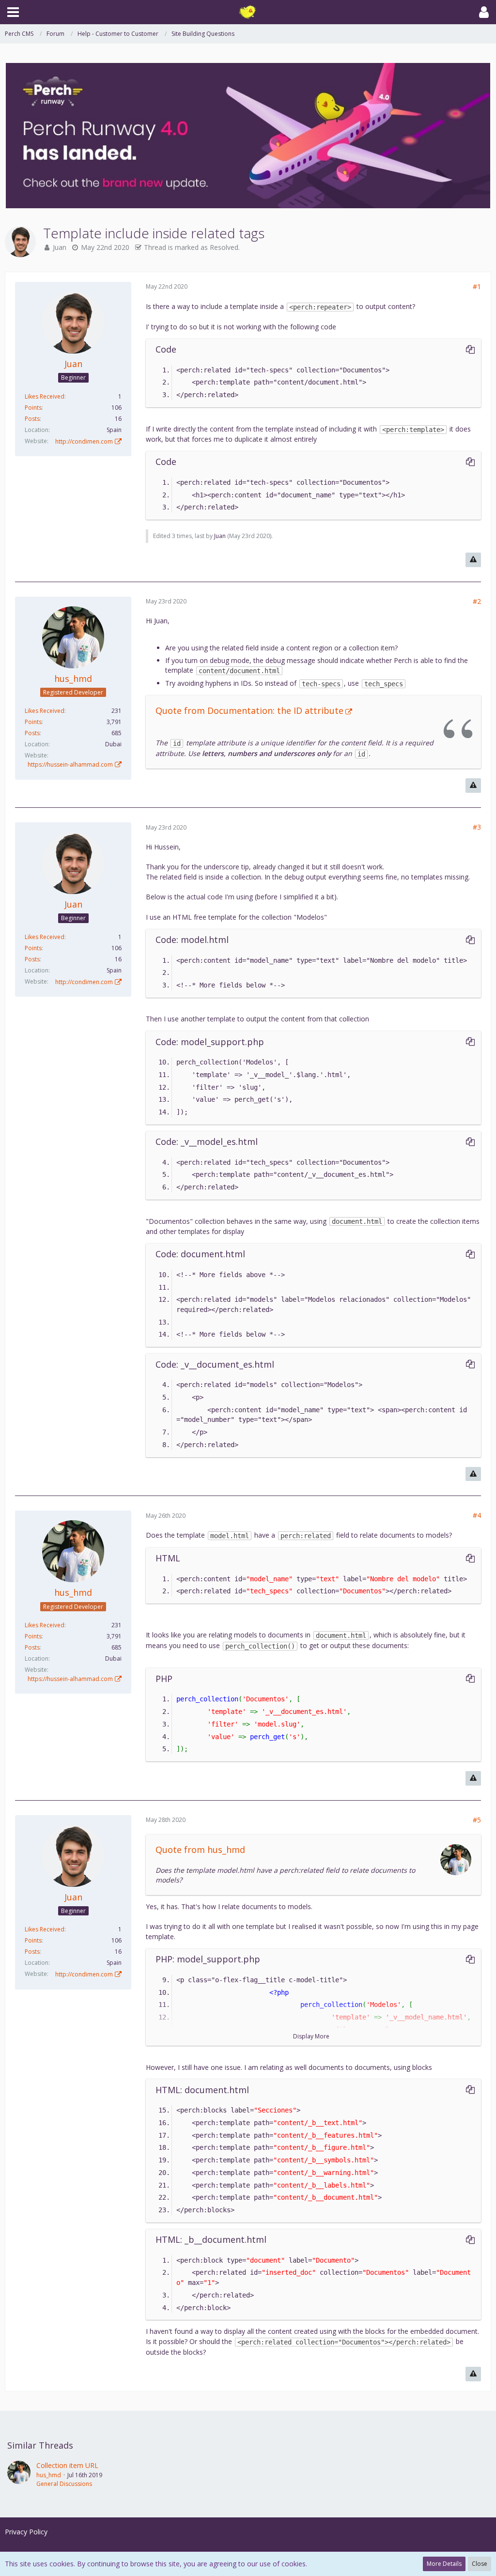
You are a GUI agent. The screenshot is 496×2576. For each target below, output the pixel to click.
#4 (477, 1515)
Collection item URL (67, 2465)
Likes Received (45, 396)
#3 (477, 827)
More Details (444, 2564)
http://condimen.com (84, 441)
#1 (477, 286)
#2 (477, 601)
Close (480, 2564)
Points (33, 408)
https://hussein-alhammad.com (70, 764)
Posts (32, 419)
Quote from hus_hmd (200, 1850)
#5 (477, 1820)
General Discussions (64, 2484)
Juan (60, 247)
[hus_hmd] (19, 2474)
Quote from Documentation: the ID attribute (249, 710)
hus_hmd (49, 2475)
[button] (13, 12)
